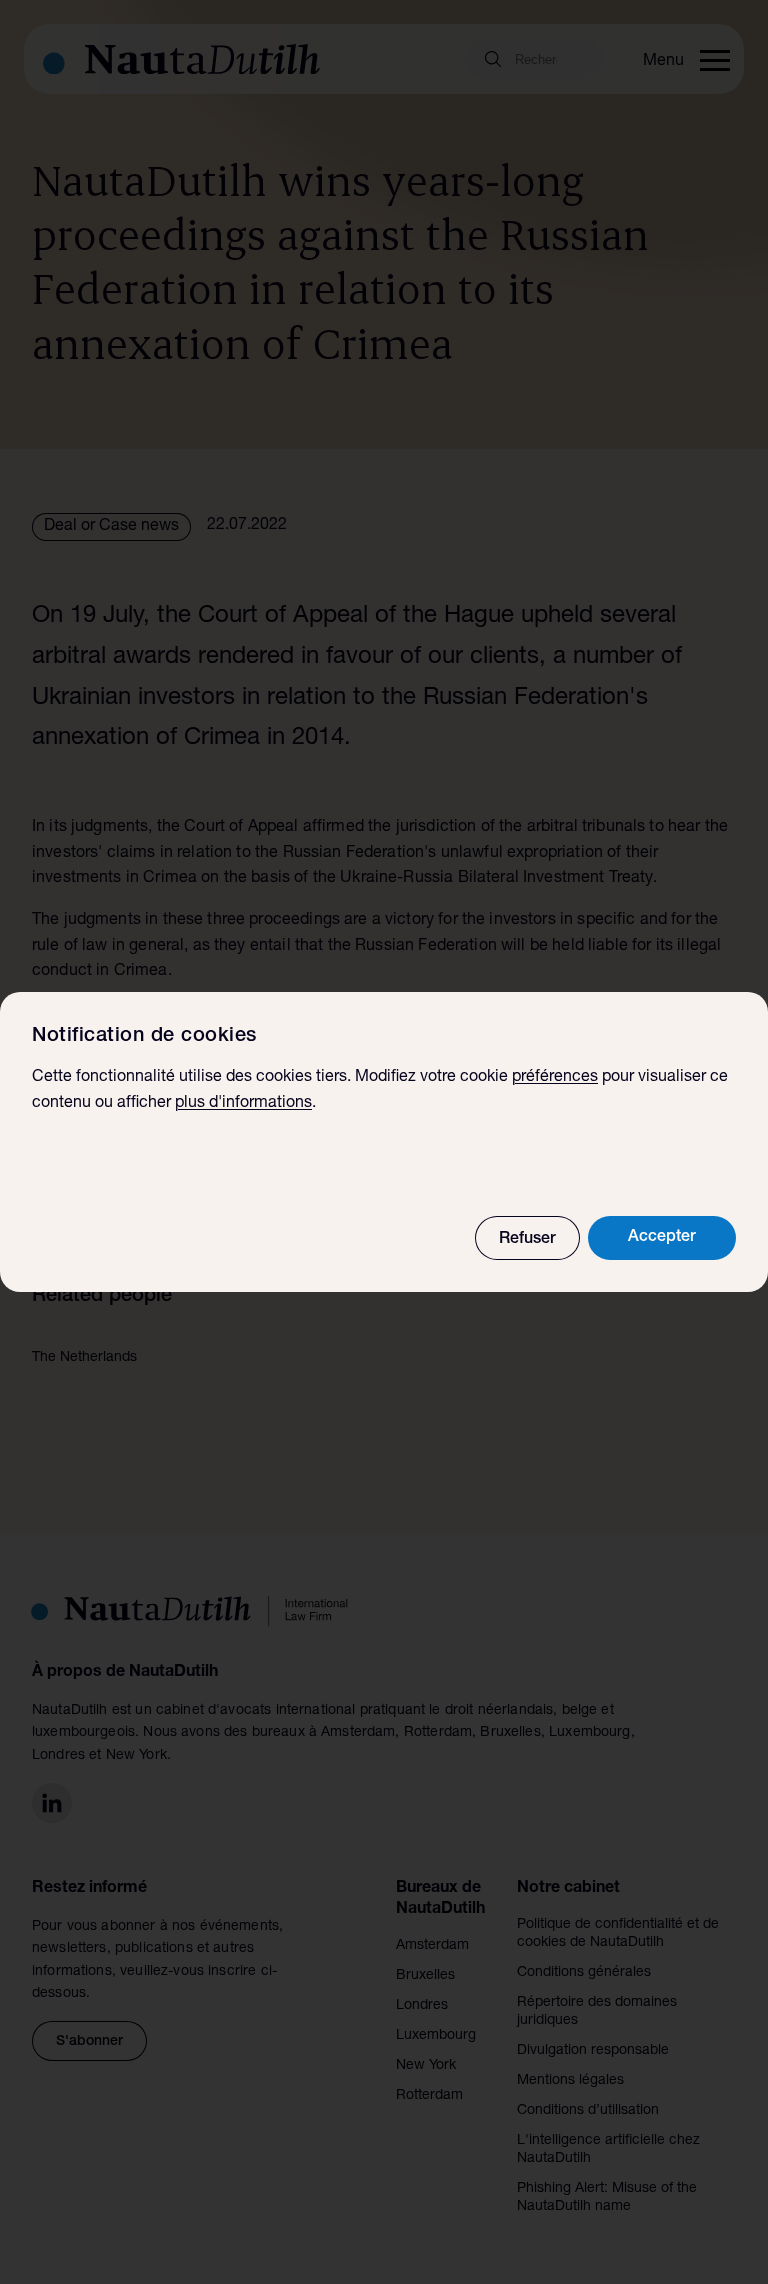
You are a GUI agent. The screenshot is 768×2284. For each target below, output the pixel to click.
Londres (422, 2006)
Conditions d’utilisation (588, 2111)
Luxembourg (436, 2036)
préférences (555, 1078)
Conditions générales (584, 1973)
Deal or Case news (111, 527)
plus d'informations (243, 1104)
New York (426, 2066)
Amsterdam (432, 1946)
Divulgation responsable (593, 2051)
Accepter (662, 1238)
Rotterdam (429, 2096)
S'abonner (89, 2042)
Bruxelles (425, 1976)
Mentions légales (570, 2081)
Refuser (527, 1240)
